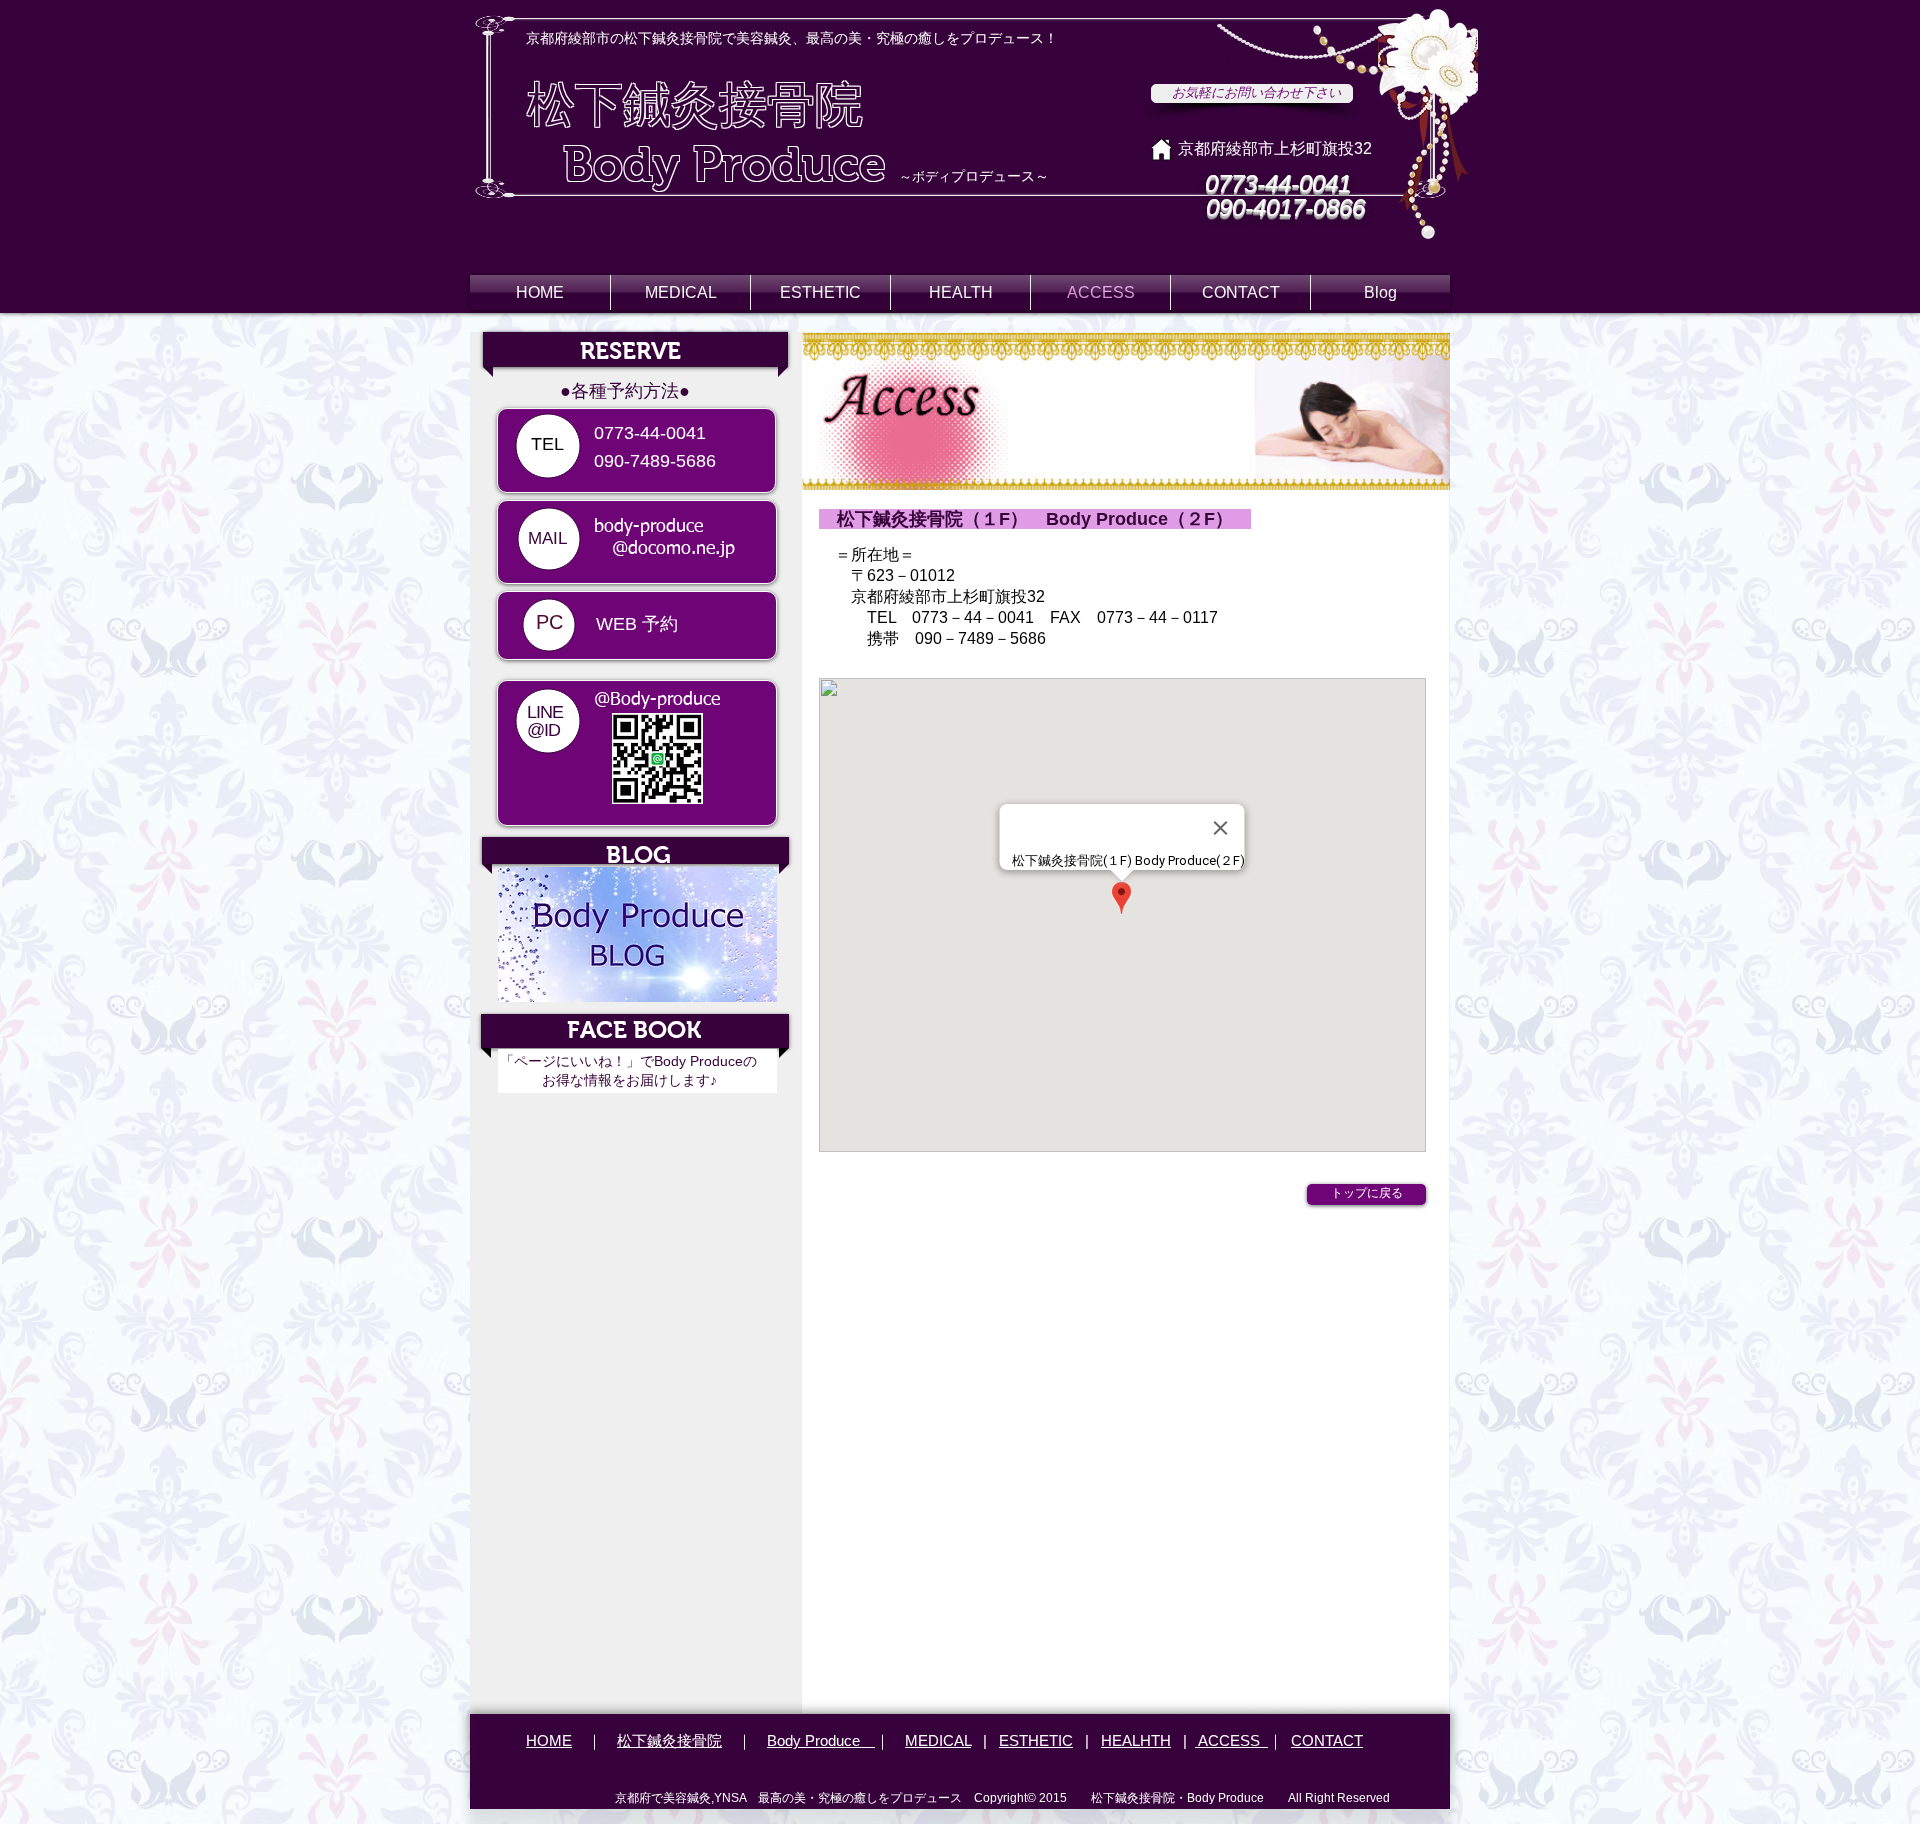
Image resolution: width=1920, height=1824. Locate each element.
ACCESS (1231, 1740)
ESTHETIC (1036, 1740)
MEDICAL (938, 1740)
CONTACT (1327, 1740)
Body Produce (821, 1740)
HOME (549, 1740)
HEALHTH (1136, 1740)
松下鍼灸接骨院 (669, 1740)
